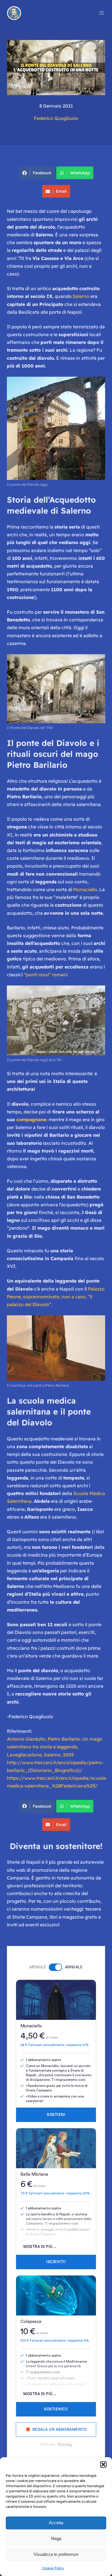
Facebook (42, 173)
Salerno (81, 296)
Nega (56, 2538)
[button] (103, 2464)
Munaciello (85, 889)
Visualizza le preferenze (56, 2554)
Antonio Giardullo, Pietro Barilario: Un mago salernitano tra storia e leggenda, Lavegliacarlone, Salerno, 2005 (55, 1747)
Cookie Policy (53, 2568)
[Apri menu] (102, 13)
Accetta (56, 2523)
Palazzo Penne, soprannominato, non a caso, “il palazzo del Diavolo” (56, 1297)
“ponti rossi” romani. (46, 975)
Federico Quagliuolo (56, 118)
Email (61, 191)
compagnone (31, 1119)
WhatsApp (80, 173)
